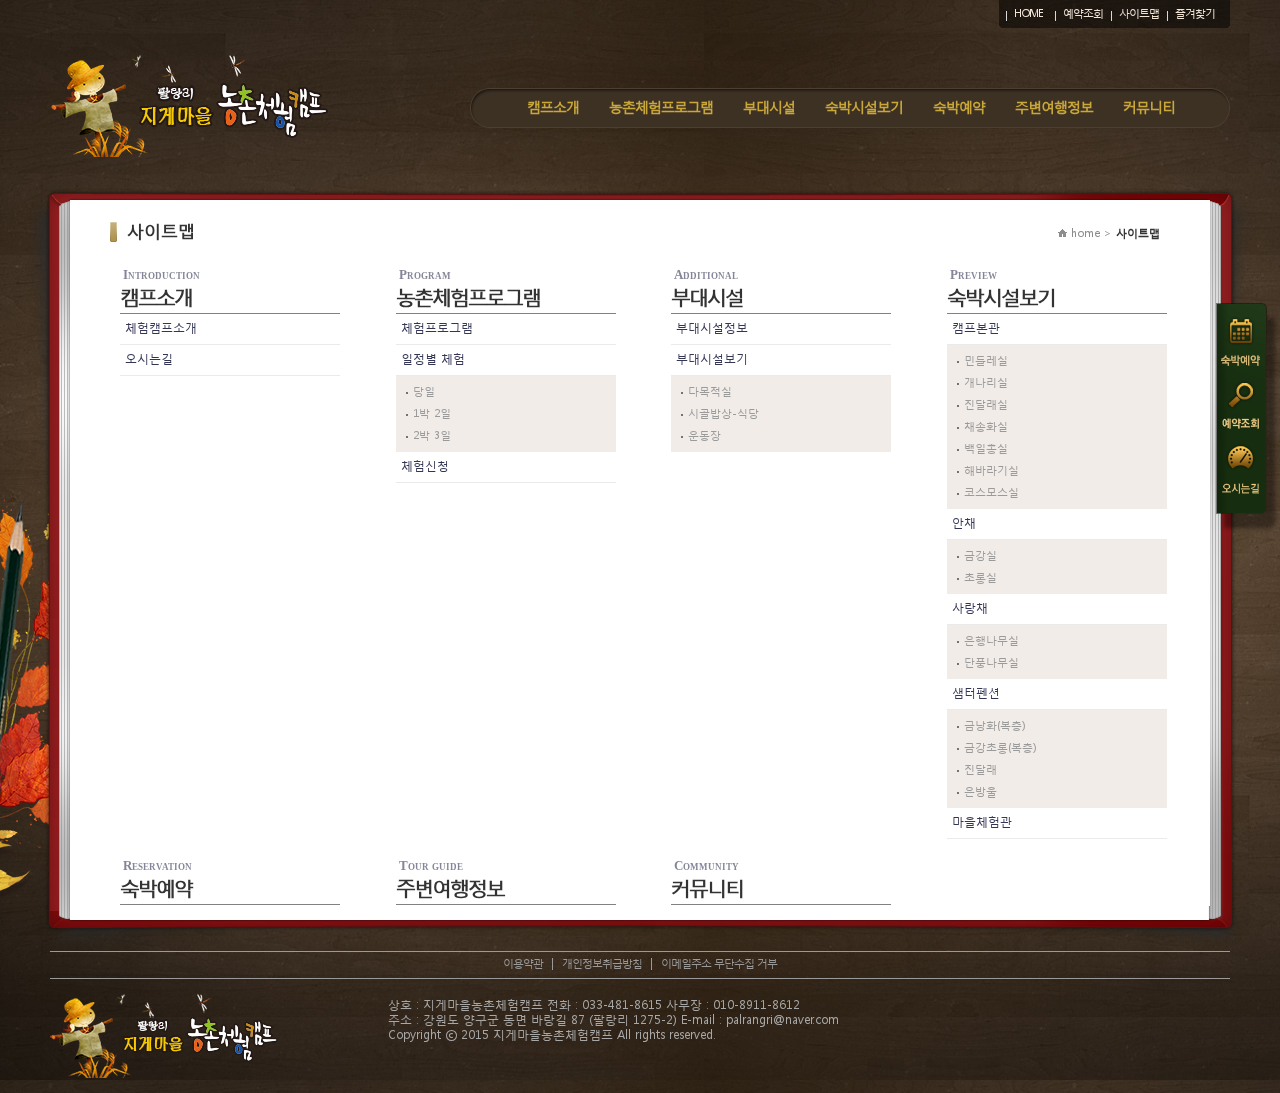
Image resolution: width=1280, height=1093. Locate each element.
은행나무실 (991, 640)
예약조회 (1083, 13)
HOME (1028, 13)
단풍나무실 (991, 662)
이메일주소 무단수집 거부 (719, 963)
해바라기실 (991, 470)
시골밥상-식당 (723, 413)
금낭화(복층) (994, 725)
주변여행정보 (1054, 106)
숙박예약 (959, 106)
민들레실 (986, 360)
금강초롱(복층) (1000, 747)
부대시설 (769, 106)
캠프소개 (553, 106)
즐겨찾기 (1195, 13)
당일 (424, 391)
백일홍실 (986, 448)
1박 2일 (432, 413)
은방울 (980, 791)
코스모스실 (991, 492)
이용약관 (523, 963)
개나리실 (986, 382)
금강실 (980, 555)
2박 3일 (432, 435)
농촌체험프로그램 (661, 106)
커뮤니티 (1149, 106)
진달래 (980, 769)
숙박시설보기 (864, 106)
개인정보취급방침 (602, 963)
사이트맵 (1139, 13)
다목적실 (710, 391)
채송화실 (986, 426)
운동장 (704, 435)
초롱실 (980, 577)
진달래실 (986, 404)
